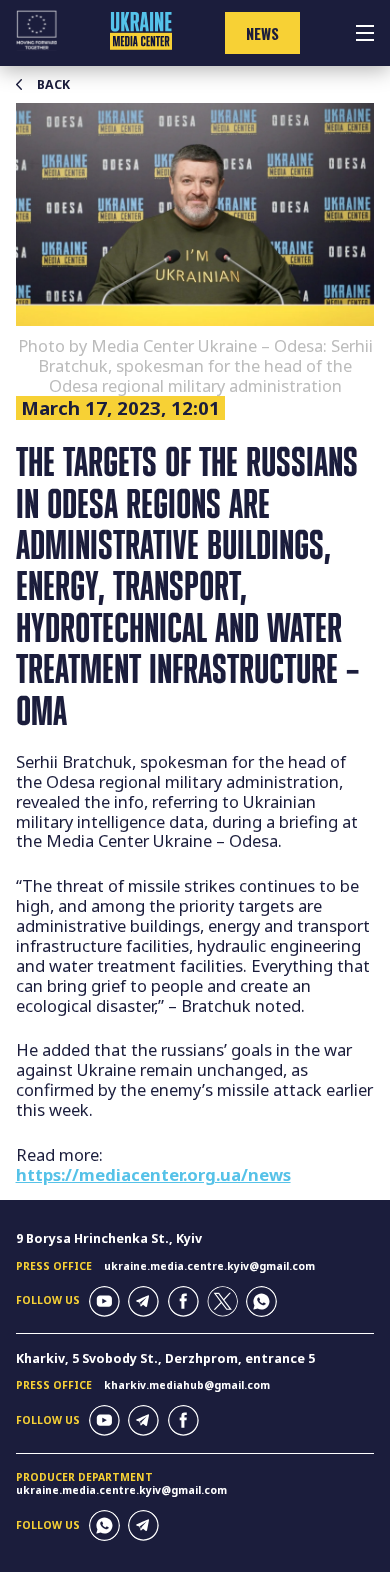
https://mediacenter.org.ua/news (153, 1174)
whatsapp (261, 1301)
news (262, 33)
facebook (183, 1301)
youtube (104, 1301)
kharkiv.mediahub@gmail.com (187, 1385)
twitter (222, 1301)
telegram (143, 1301)
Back (53, 85)
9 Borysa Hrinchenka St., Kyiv (109, 1238)
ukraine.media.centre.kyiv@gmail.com (209, 1266)
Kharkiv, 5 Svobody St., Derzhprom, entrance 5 (165, 1358)
